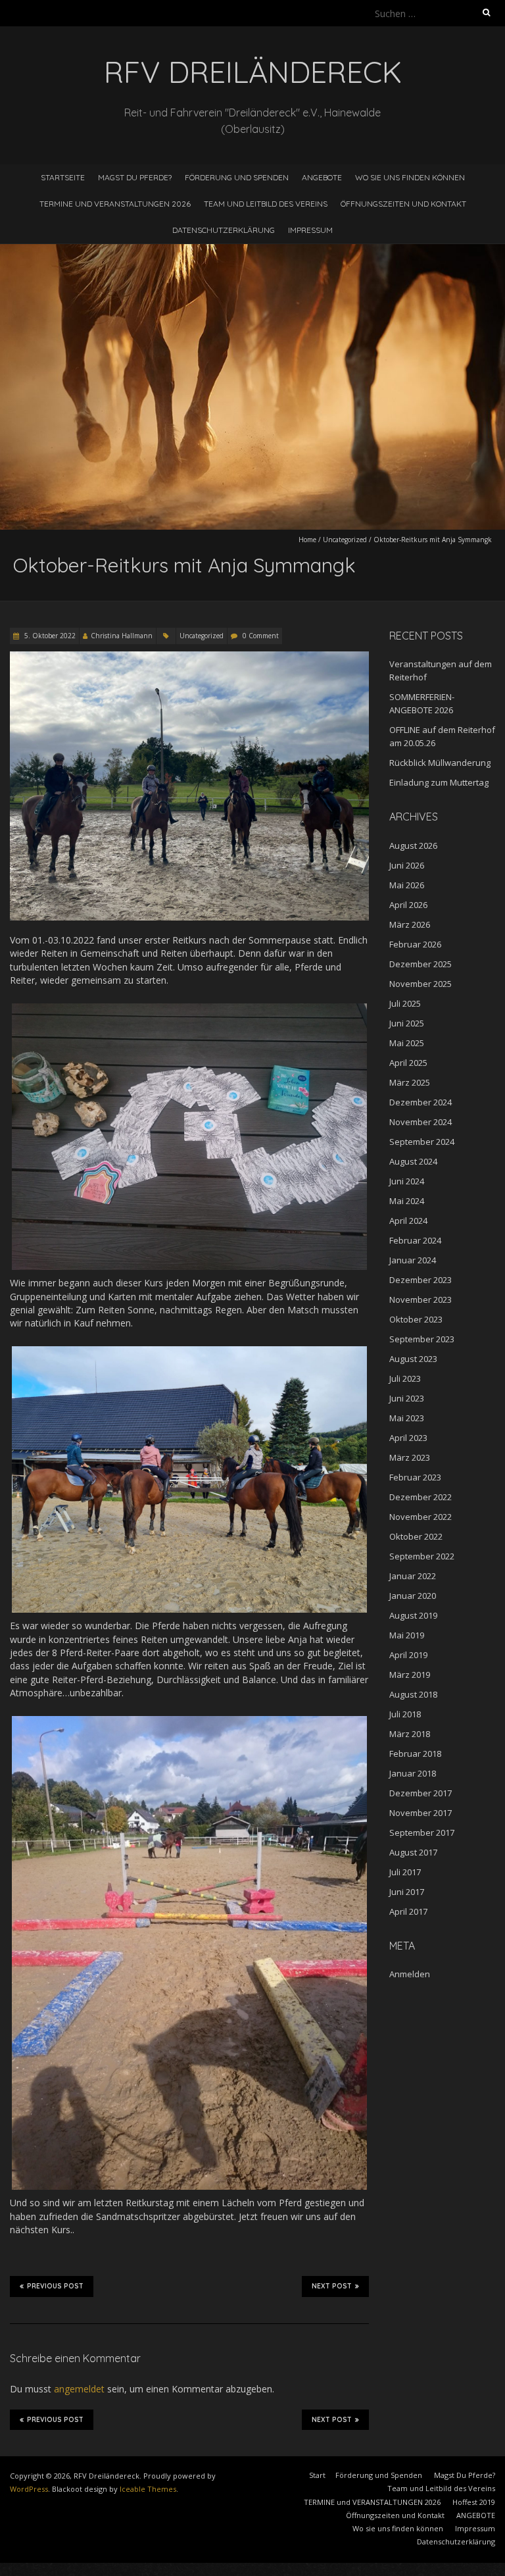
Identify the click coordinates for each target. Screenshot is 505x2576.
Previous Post (55, 2286)
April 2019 (408, 1655)
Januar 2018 (413, 1773)
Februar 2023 (415, 1477)
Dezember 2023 (421, 1280)
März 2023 (410, 1457)
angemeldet (79, 2389)
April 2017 (408, 1911)
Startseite (63, 177)
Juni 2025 (407, 1023)
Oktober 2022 (416, 1536)
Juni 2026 (407, 865)
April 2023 (408, 1438)
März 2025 (410, 1082)
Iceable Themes (148, 2489)
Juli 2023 (405, 1378)
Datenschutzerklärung (224, 230)
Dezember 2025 (421, 964)
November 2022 (421, 1517)
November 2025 (421, 984)
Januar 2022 (413, 1576)
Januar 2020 (413, 1596)
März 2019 (410, 1675)
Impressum (310, 230)
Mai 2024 (407, 1201)
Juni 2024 (407, 1181)
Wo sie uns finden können (410, 177)
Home (307, 540)
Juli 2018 (405, 1714)
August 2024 (413, 1161)
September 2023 (422, 1339)
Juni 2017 (407, 1892)
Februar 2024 (415, 1240)
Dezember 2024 (421, 1102)
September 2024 (422, 1142)
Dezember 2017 (421, 1793)
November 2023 (421, 1300)
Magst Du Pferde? (135, 177)
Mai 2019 (407, 1635)
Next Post (332, 2286)
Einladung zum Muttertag (439, 782)
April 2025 (408, 1063)
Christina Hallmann (122, 636)
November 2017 (421, 1813)
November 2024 (421, 1122)
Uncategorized (345, 540)
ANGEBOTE (322, 177)
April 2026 (408, 905)
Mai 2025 (407, 1043)
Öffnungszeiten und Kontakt (403, 204)
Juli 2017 (405, 1872)
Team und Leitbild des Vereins (266, 204)
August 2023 (413, 1359)
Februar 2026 (415, 944)
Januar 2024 (413, 1260)
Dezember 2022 (421, 1497)
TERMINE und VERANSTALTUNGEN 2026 (115, 204)
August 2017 (413, 1852)
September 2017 (422, 1832)
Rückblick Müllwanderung (440, 763)
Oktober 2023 (416, 1319)
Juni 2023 (407, 1398)
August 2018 (413, 1694)
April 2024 (408, 1221)
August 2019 (413, 1615)
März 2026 (410, 924)
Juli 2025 (405, 1003)
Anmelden (410, 1974)
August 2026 (413, 846)
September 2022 (422, 1556)
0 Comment (261, 636)
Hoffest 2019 (474, 2502)
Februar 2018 (415, 1754)
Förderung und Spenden (237, 177)
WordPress (29, 2489)
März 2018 (410, 1734)
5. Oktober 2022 (49, 636)
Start (317, 2475)
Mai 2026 (407, 885)
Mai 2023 (407, 1418)
